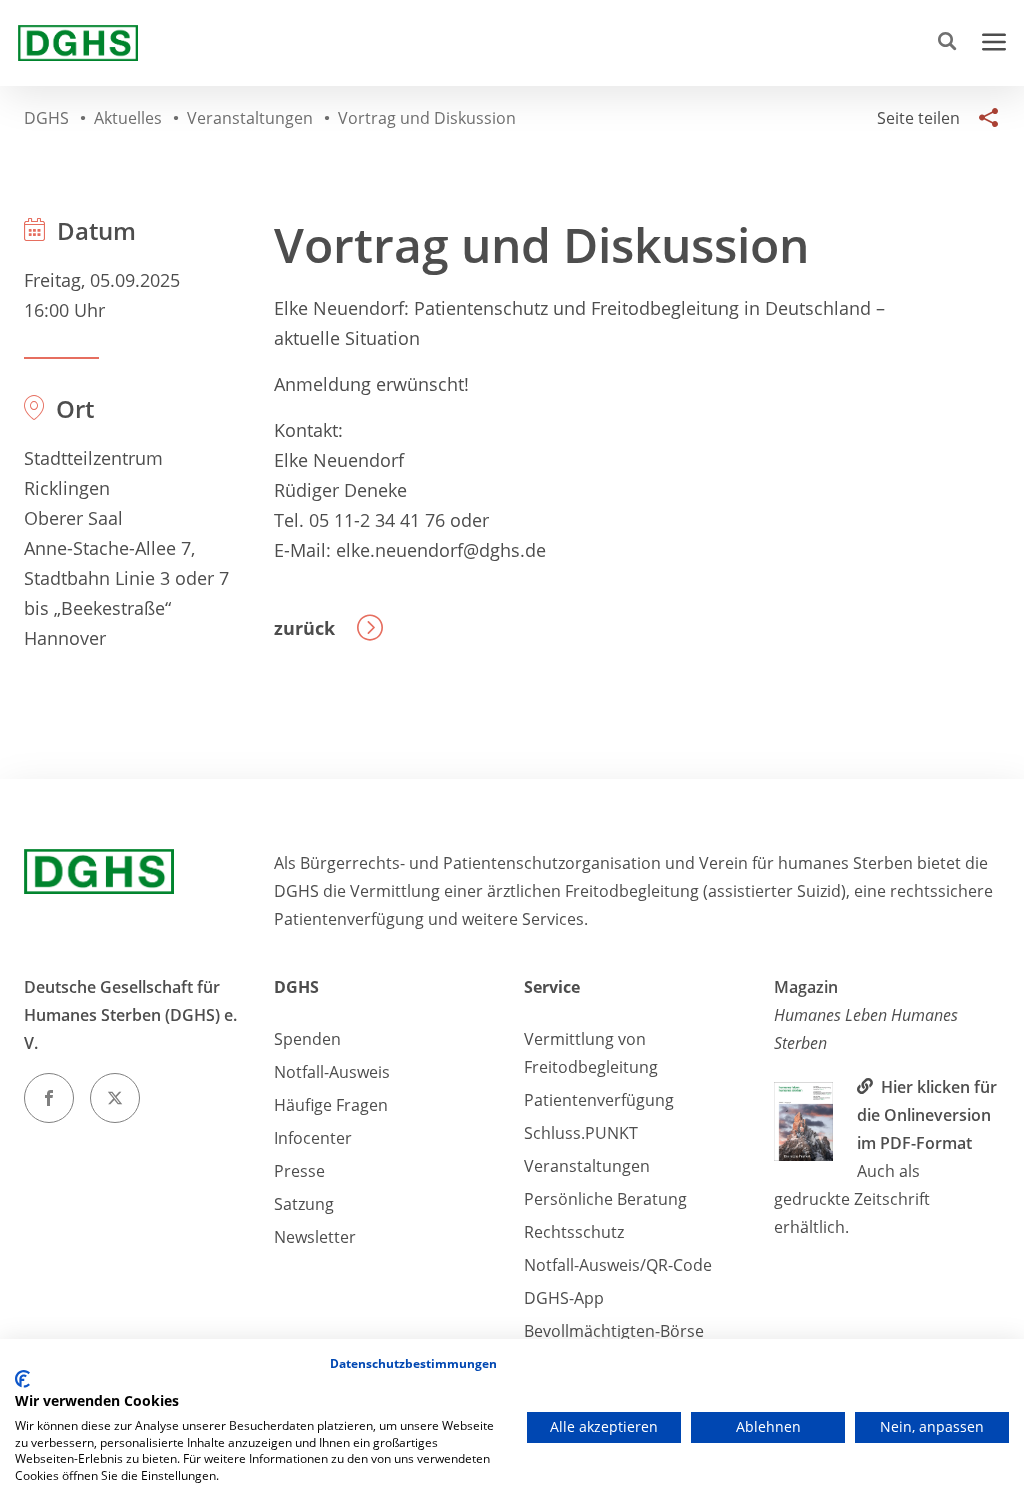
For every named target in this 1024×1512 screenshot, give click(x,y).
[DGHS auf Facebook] (49, 1098)
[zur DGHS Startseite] (78, 43)
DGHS (296, 987)
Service (552, 987)
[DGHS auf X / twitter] (115, 1098)
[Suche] (951, 43)
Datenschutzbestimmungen (413, 1363)
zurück (304, 628)
